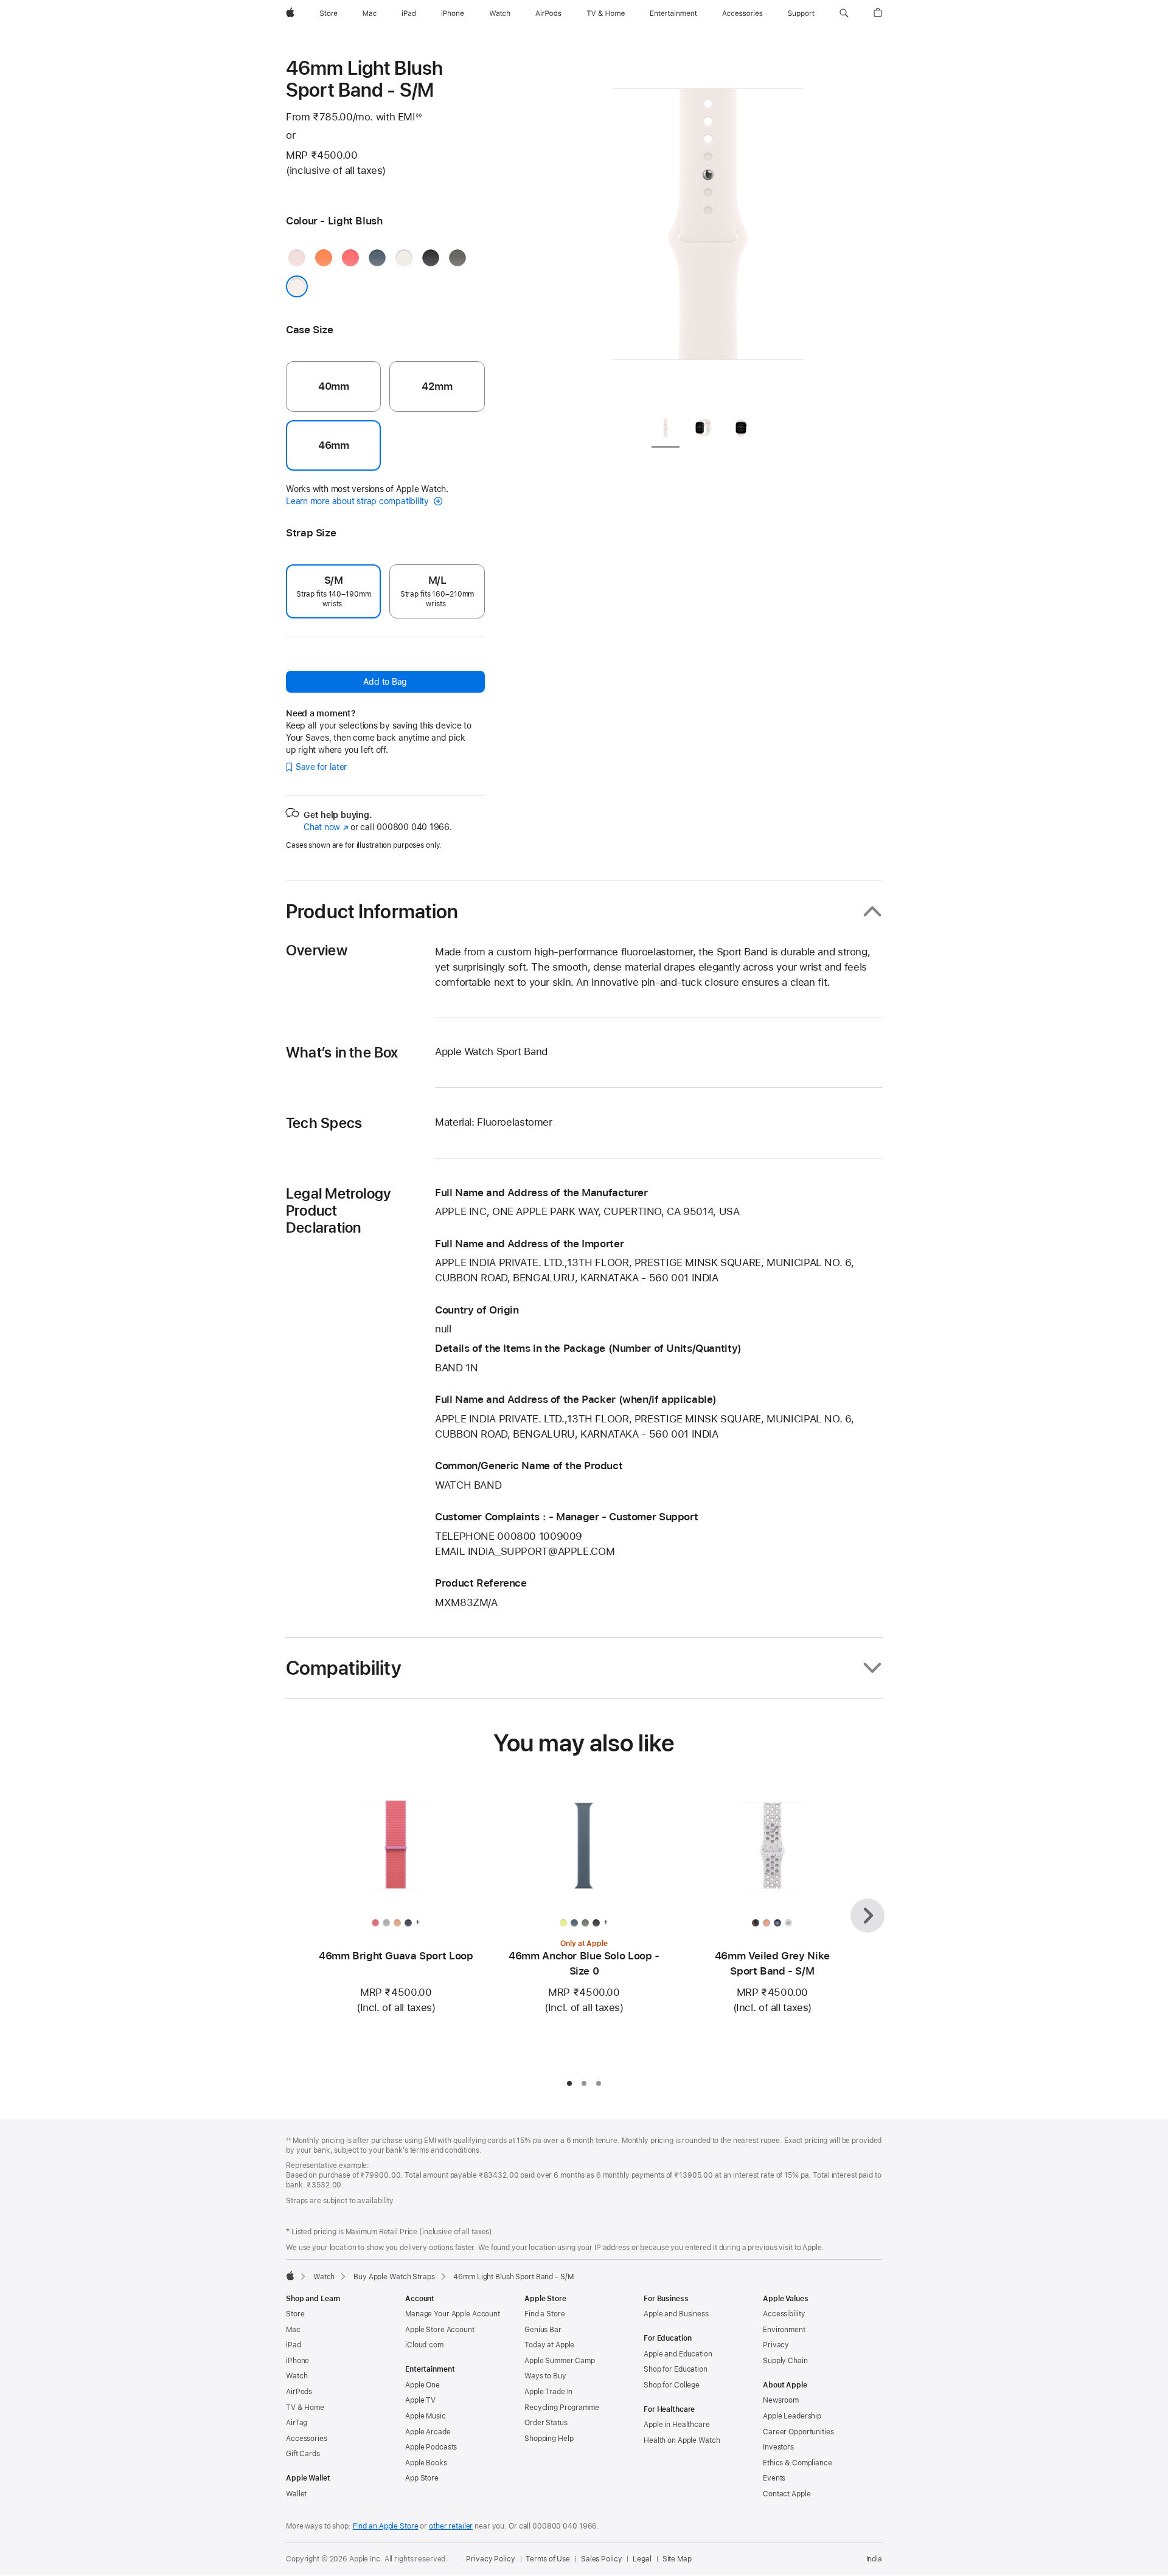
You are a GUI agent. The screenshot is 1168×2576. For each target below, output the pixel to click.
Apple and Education (678, 2354)
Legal (642, 2559)
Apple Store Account (440, 2330)
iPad (294, 2345)
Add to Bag (385, 682)
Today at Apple (549, 2345)
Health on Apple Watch (682, 2440)
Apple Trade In (548, 2392)
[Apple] (290, 2276)
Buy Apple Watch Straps (394, 2277)
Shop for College (672, 2385)
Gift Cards (303, 2454)
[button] (844, 13)
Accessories (307, 2439)
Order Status (546, 2423)
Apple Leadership (792, 2416)
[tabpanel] (708, 231)
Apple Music (426, 2416)
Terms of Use (548, 2559)
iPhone (297, 2361)
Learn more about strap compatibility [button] (359, 501)
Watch (324, 2277)
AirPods (299, 2392)
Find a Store (545, 2314)
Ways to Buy (545, 2376)
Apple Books (426, 2463)
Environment (784, 2330)
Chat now (326, 827)
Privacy (776, 2345)
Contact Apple (787, 2494)
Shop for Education (676, 2369)
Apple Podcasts (431, 2447)
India (874, 2559)
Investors (778, 2447)
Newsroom (781, 2400)
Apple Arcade (428, 2432)
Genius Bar (543, 2330)
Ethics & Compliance (798, 2463)
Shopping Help (549, 2439)
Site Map (677, 2559)
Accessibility (784, 2314)
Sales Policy (602, 2559)
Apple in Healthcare (677, 2425)
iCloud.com (424, 2345)
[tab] (666, 430)
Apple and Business (676, 2314)
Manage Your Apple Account (453, 2314)
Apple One (422, 2385)
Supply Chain (785, 2361)
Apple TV (420, 2400)
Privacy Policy (490, 2559)
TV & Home (305, 2408)
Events (774, 2478)
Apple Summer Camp (560, 2361)
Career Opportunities (798, 2432)
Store (295, 2314)
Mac (293, 2330)
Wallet (296, 2494)
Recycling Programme (562, 2408)
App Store (422, 2478)
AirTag (297, 2423)
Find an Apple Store (386, 2526)
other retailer (451, 2526)
